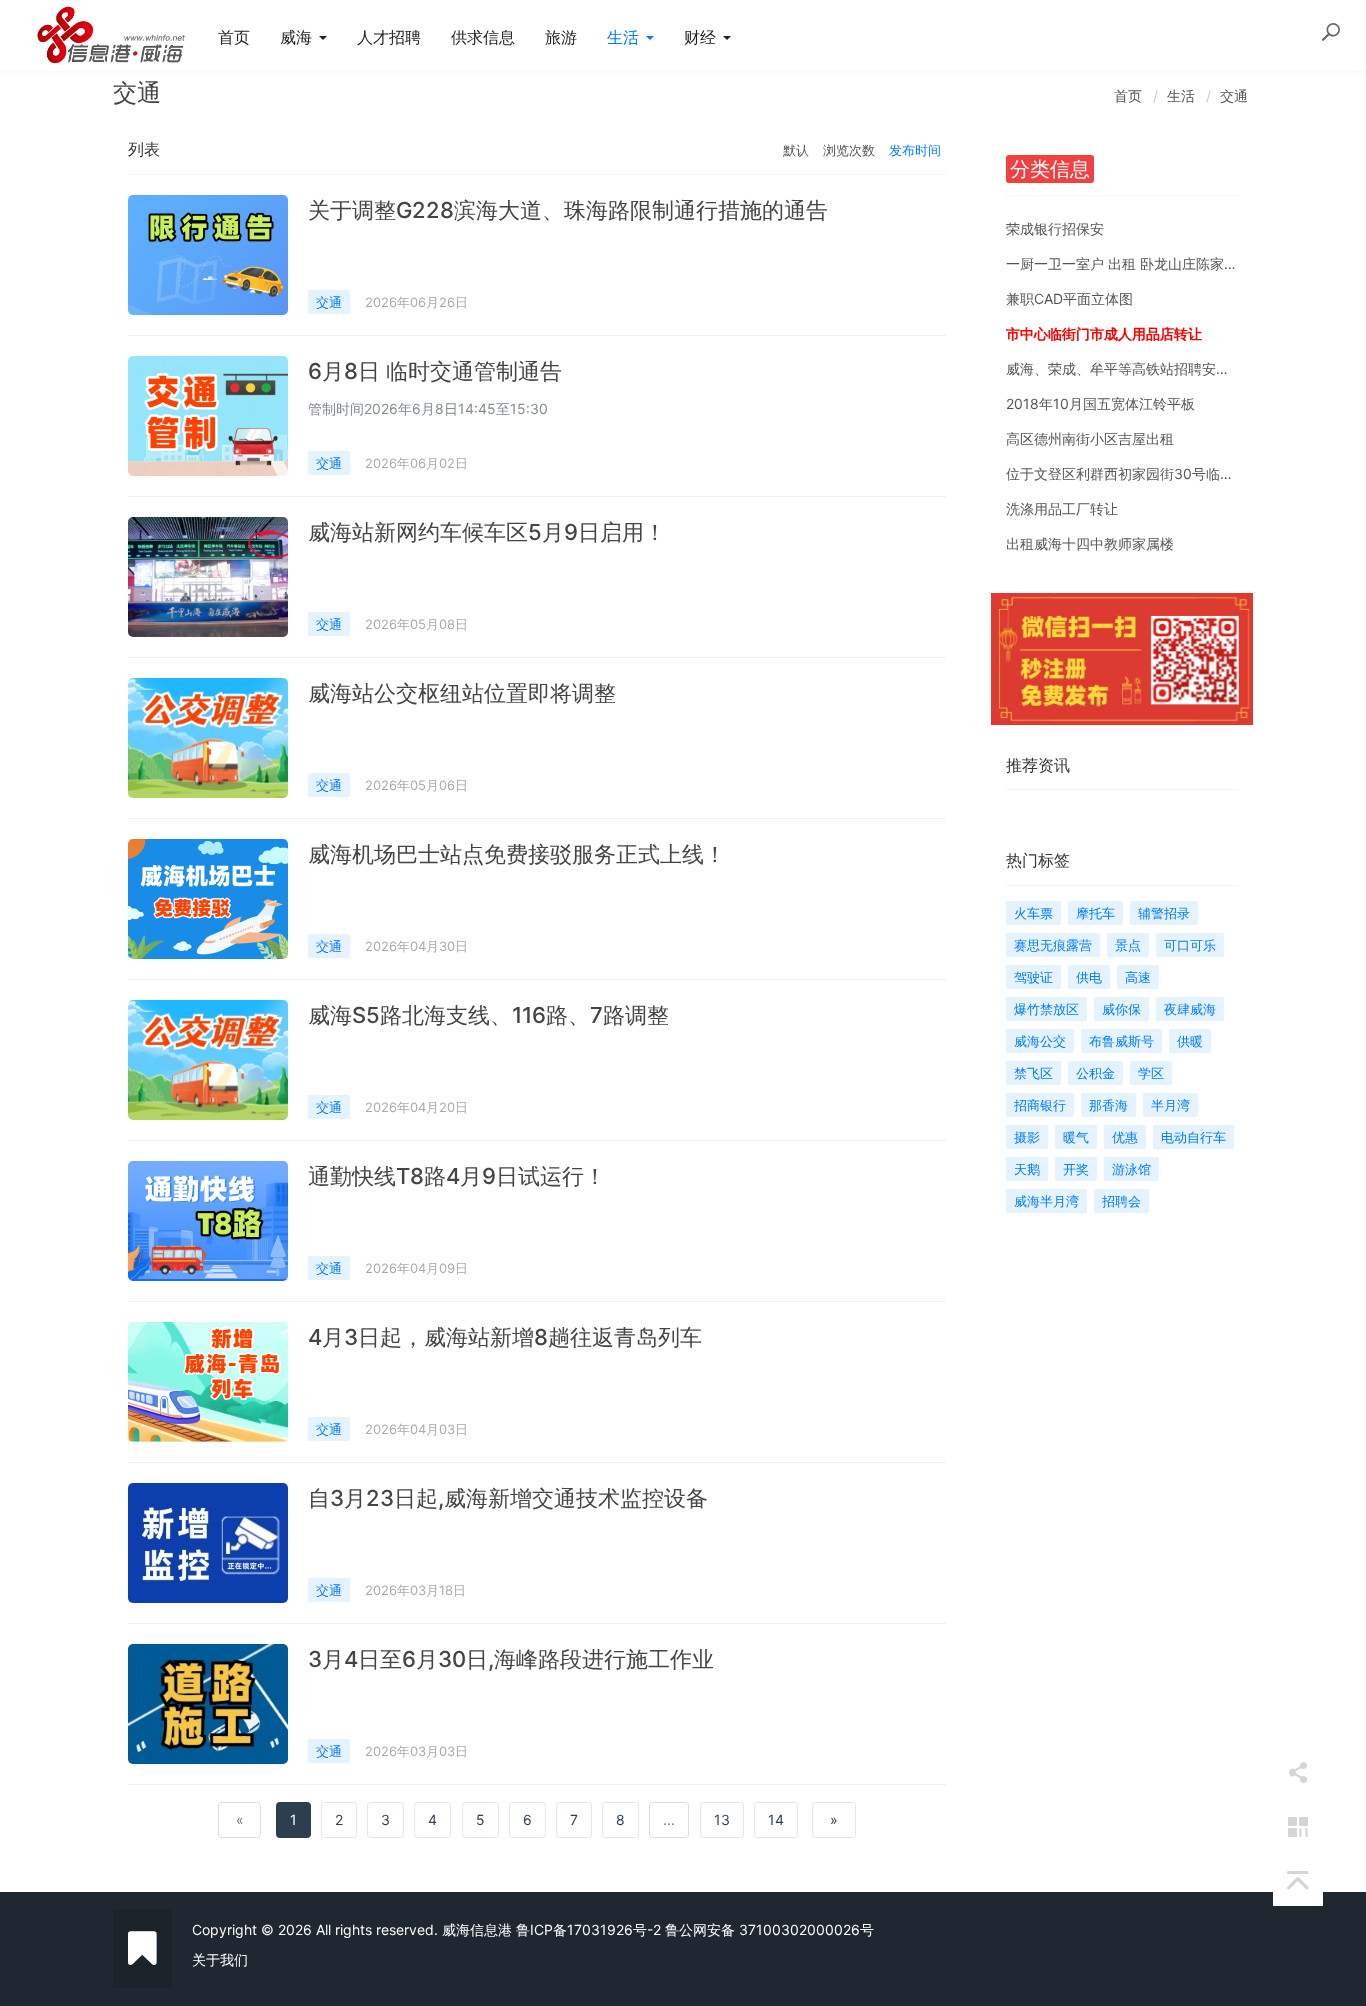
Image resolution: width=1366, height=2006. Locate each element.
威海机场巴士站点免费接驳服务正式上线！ (517, 854)
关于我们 (220, 1959)
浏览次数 (849, 150)
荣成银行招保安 (1055, 228)
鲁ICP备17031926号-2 (588, 1929)
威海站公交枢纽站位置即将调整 (462, 693)
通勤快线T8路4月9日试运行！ (457, 1176)
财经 (702, 37)
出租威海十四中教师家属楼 (1090, 543)
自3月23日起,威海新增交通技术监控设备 (508, 1498)
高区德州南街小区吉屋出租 (1090, 438)
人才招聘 (389, 37)
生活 (625, 37)
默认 (796, 150)
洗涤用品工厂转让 (1062, 508)
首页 (234, 37)
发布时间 (915, 150)
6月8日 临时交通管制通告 (435, 371)
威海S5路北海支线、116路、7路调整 (488, 1015)
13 (722, 1819)
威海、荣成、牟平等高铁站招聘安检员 (1125, 368)
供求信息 (483, 37)
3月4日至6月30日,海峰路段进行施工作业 (511, 1659)
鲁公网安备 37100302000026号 (769, 1929)
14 (776, 1819)
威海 (298, 37)
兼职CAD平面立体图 (1069, 298)
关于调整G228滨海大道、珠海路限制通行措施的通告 (568, 210)
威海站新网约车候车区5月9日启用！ (487, 532)
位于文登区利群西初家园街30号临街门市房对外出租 (1169, 473)
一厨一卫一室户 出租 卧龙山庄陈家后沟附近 (1143, 263)
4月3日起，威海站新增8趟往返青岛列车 (505, 1337)
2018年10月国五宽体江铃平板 (1100, 403)
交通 (1234, 95)
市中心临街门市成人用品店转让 (1104, 333)
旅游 (561, 37)
